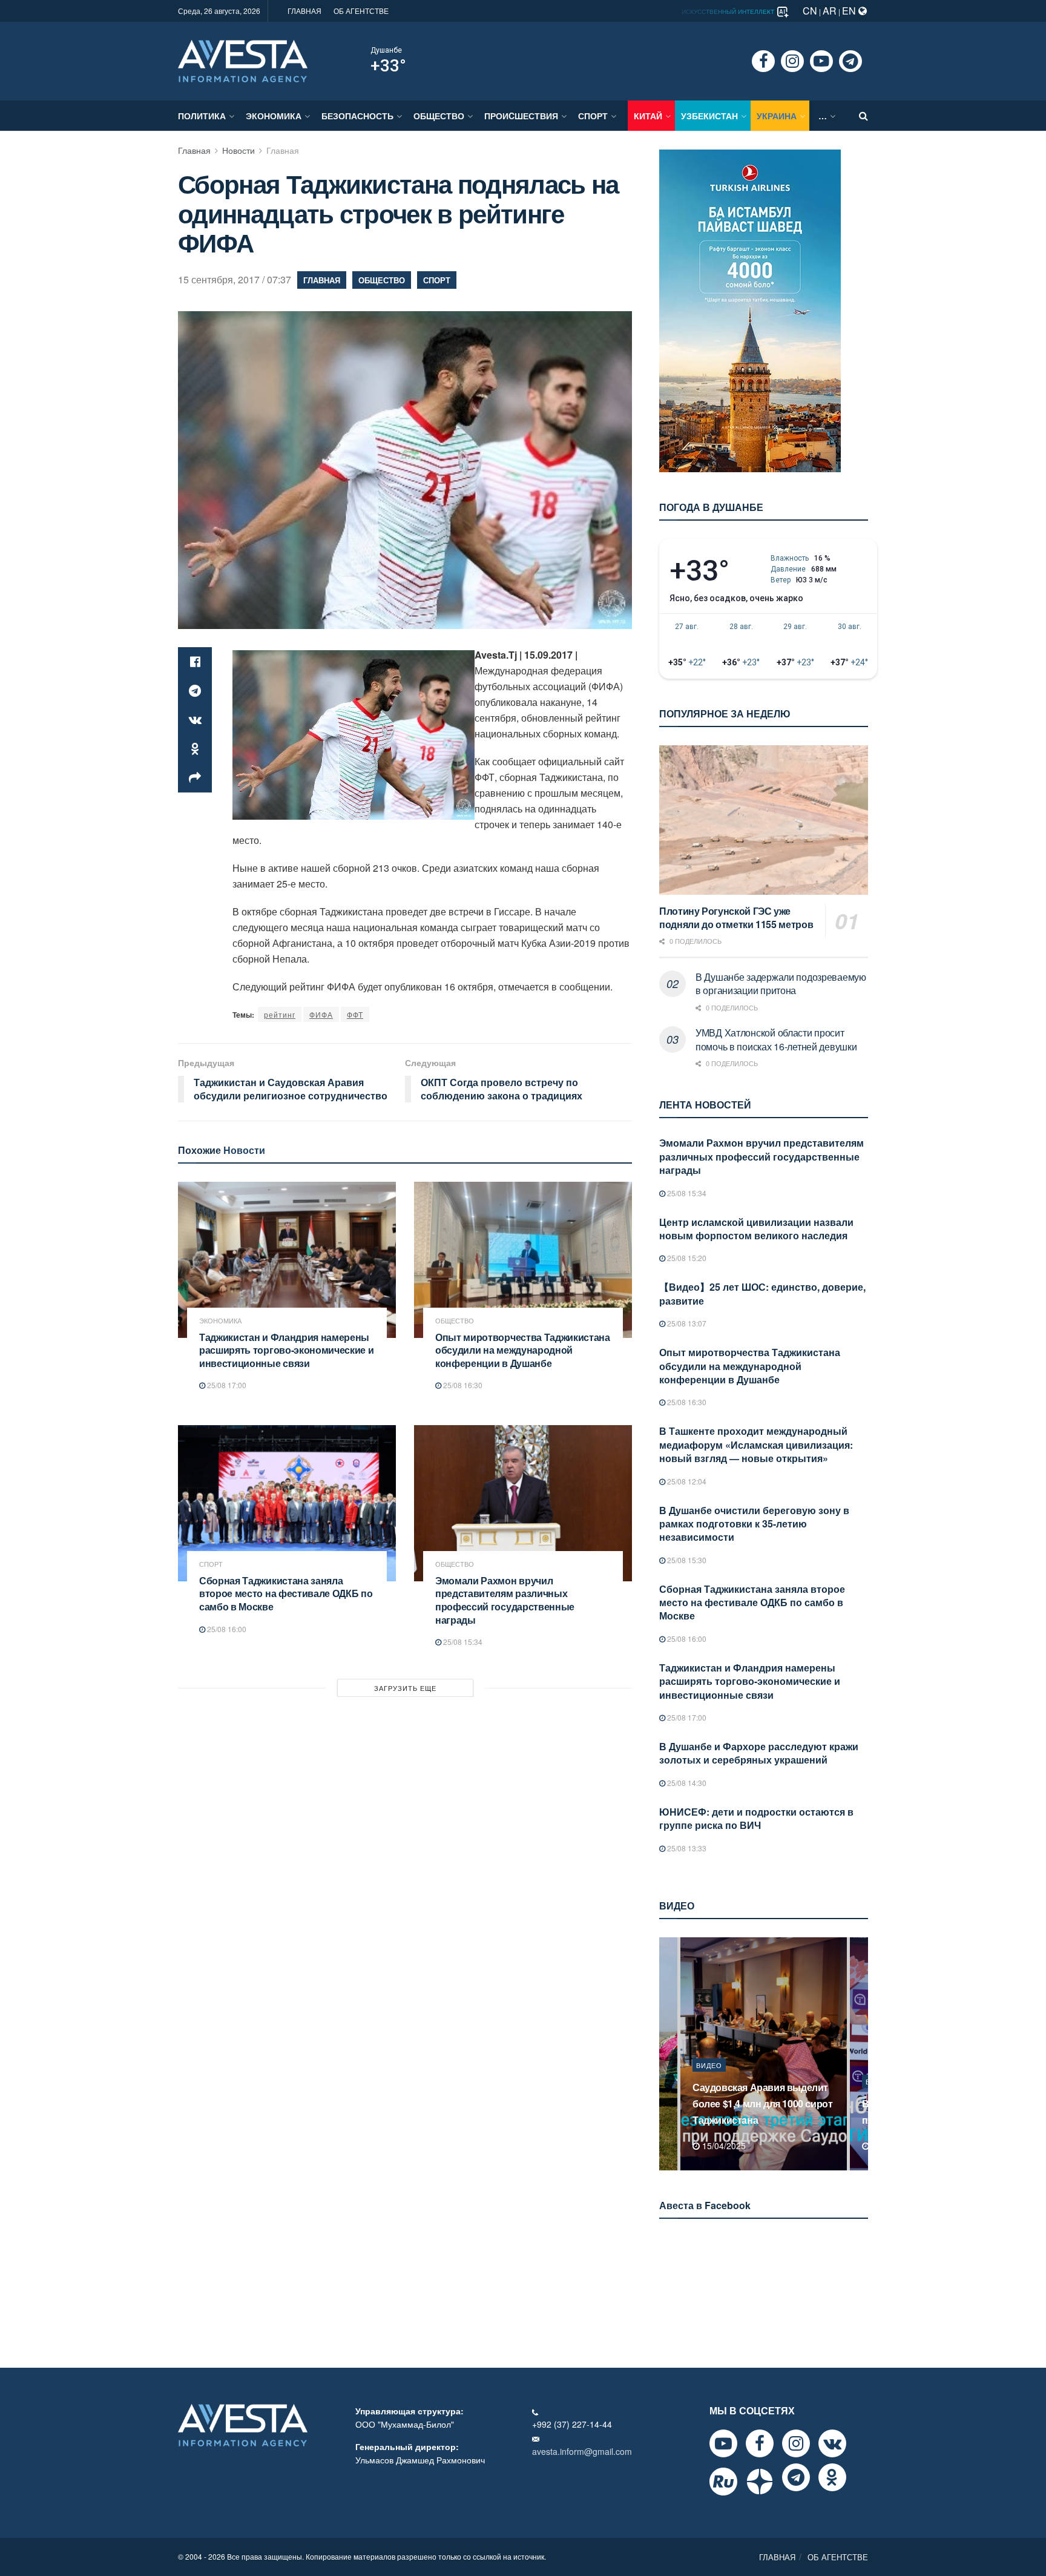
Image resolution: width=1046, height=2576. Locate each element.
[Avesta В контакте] (832, 2443)
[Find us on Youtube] (821, 61)
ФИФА (321, 1014)
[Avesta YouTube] (723, 2443)
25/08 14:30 (686, 1783)
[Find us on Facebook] (763, 61)
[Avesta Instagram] (796, 2443)
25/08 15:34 (462, 1642)
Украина (777, 116)
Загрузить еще (405, 1688)
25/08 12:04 (686, 1481)
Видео (709, 2081)
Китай (648, 116)
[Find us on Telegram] (850, 61)
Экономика (274, 116)
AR (830, 11)
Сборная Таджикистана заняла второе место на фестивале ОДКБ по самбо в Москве (286, 1593)
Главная (194, 150)
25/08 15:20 (686, 1258)
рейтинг (280, 1014)
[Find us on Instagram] (792, 61)
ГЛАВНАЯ (304, 11)
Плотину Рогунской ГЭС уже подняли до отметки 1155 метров (736, 918)
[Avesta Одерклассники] (832, 2477)
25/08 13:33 (686, 1848)
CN (810, 11)
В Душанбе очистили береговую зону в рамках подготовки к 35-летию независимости (754, 1524)
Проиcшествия (521, 116)
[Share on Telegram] (195, 691)
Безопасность (357, 116)
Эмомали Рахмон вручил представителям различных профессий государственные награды (505, 1600)
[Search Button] (863, 116)
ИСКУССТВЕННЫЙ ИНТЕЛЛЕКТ (729, 12)
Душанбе (386, 50)
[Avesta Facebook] (760, 2443)
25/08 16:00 (226, 1629)
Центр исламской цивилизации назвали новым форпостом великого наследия (756, 1229)
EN (850, 11)
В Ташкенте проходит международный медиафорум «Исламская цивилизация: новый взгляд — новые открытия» (756, 1444)
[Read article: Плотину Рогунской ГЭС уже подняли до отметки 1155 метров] (764, 820)
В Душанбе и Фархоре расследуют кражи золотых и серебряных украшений (759, 1753)
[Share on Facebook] (195, 662)
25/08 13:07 (686, 1323)
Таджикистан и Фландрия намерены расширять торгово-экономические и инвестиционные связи (286, 1350)
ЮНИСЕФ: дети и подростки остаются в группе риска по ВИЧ (756, 1818)
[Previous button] (667, 2054)
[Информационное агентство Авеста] (243, 60)
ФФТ (355, 1014)
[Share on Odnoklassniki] (195, 749)
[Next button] (860, 2054)
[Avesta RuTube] (723, 2482)
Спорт (593, 116)
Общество (439, 116)
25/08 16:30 (462, 1385)
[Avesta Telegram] (796, 2477)
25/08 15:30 (686, 1560)
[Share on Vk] (195, 720)
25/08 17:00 (226, 1385)
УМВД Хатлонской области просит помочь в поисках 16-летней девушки (776, 1039)
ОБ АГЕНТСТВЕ (361, 11)
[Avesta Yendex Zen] (760, 2482)
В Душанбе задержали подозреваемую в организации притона (781, 983)
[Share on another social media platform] (195, 778)
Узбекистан (709, 116)
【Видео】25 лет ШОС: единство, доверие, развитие (762, 1293)
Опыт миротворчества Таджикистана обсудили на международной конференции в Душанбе (523, 1350)
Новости (238, 150)
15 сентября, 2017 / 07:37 (235, 279)
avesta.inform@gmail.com (582, 2451)
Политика (202, 116)
